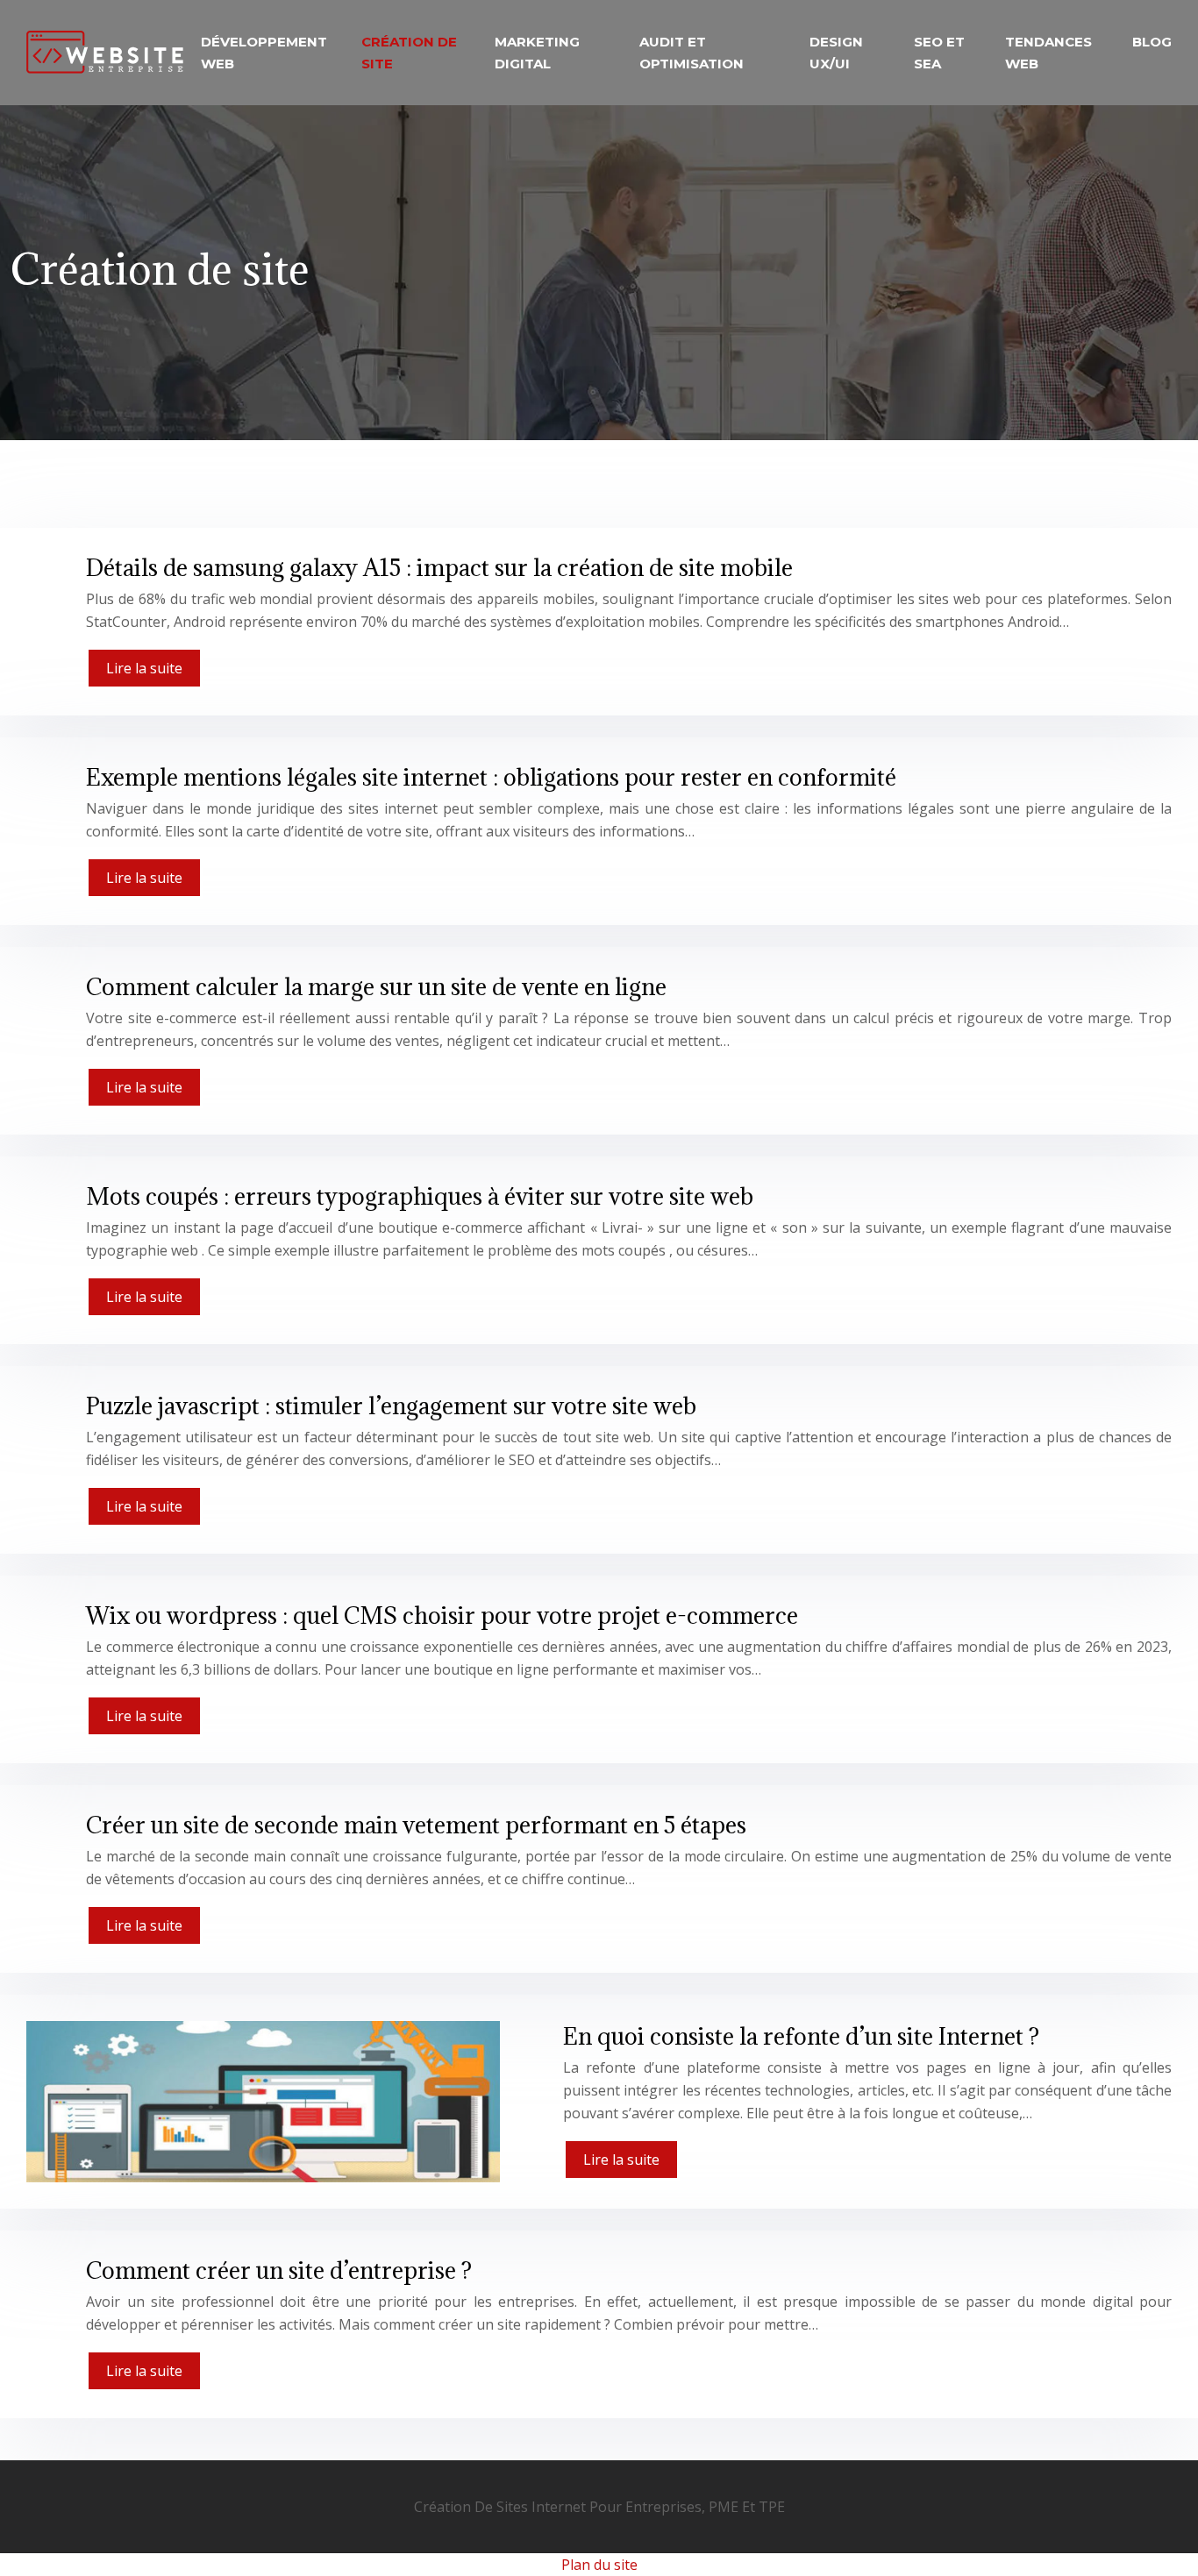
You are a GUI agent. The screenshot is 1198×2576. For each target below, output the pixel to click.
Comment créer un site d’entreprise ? (279, 2270)
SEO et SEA (939, 53)
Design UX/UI (836, 53)
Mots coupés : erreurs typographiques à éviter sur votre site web (420, 1196)
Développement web (264, 53)
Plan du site (599, 2565)
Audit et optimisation (692, 53)
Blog (1152, 42)
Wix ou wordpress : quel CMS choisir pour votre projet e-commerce (442, 1615)
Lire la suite (144, 668)
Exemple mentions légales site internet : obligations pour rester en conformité (491, 777)
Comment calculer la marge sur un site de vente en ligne (376, 986)
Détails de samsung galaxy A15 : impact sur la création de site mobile (439, 567)
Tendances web (1048, 53)
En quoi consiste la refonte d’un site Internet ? (801, 2036)
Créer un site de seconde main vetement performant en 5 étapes (416, 1825)
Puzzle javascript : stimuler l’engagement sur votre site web (391, 1405)
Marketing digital (537, 53)
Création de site (409, 53)
